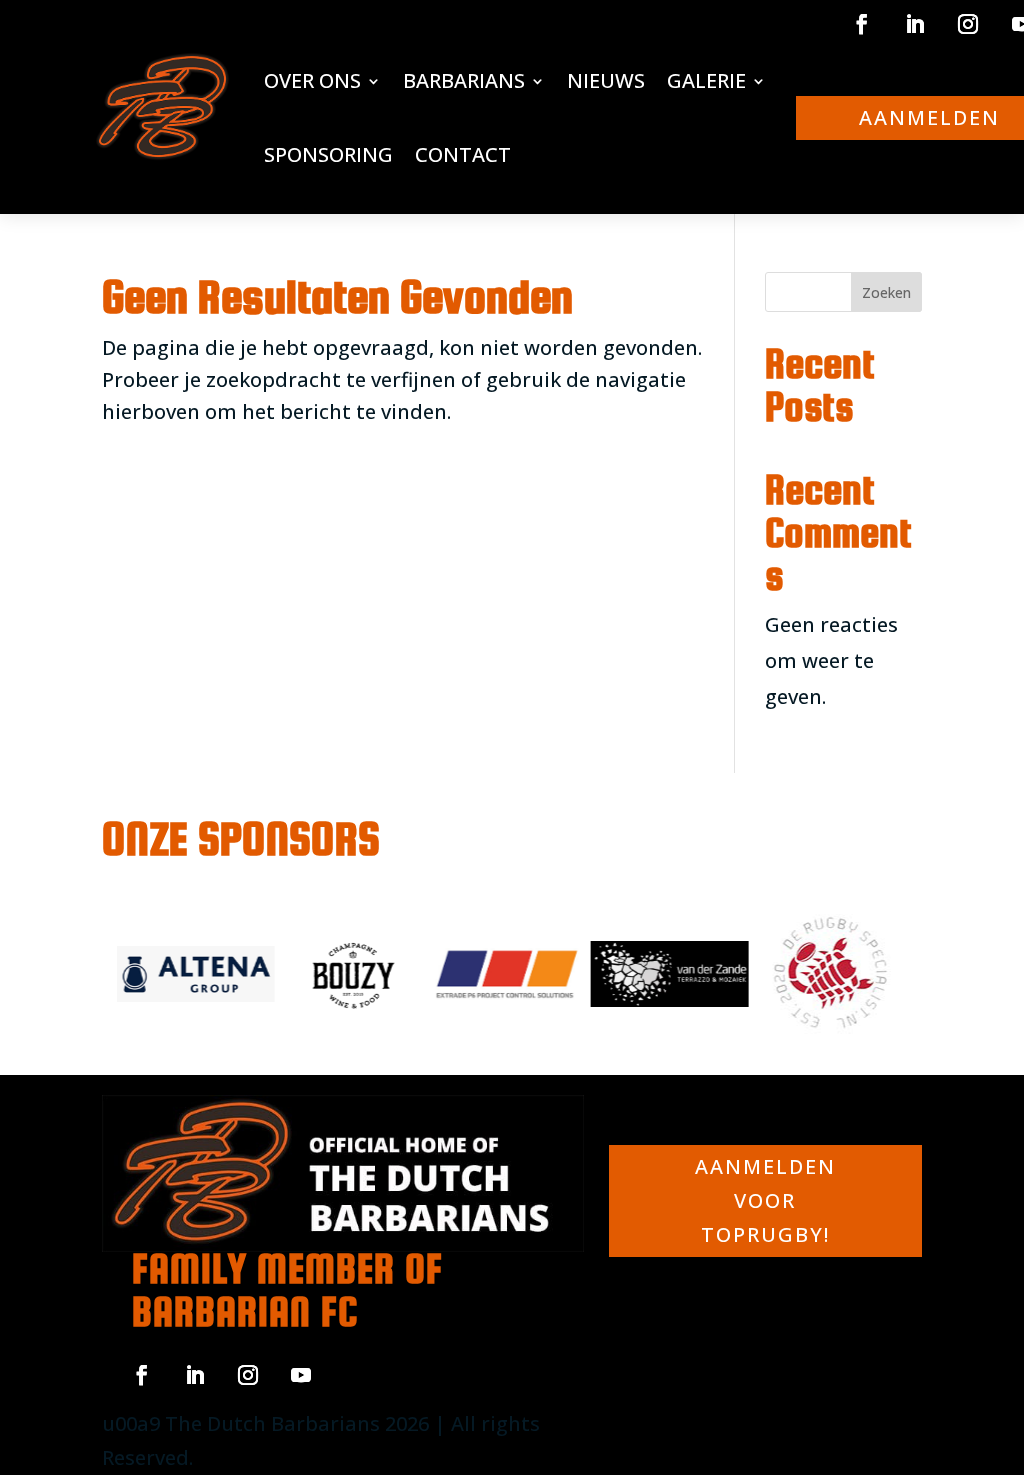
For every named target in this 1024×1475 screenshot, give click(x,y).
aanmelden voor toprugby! (765, 1200)
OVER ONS (312, 80)
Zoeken (886, 292)
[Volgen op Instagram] (968, 24)
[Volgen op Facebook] (862, 24)
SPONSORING (328, 154)
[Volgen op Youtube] (301, 1375)
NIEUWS (606, 80)
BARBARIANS (464, 80)
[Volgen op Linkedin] (915, 24)
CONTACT (463, 154)
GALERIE (706, 80)
